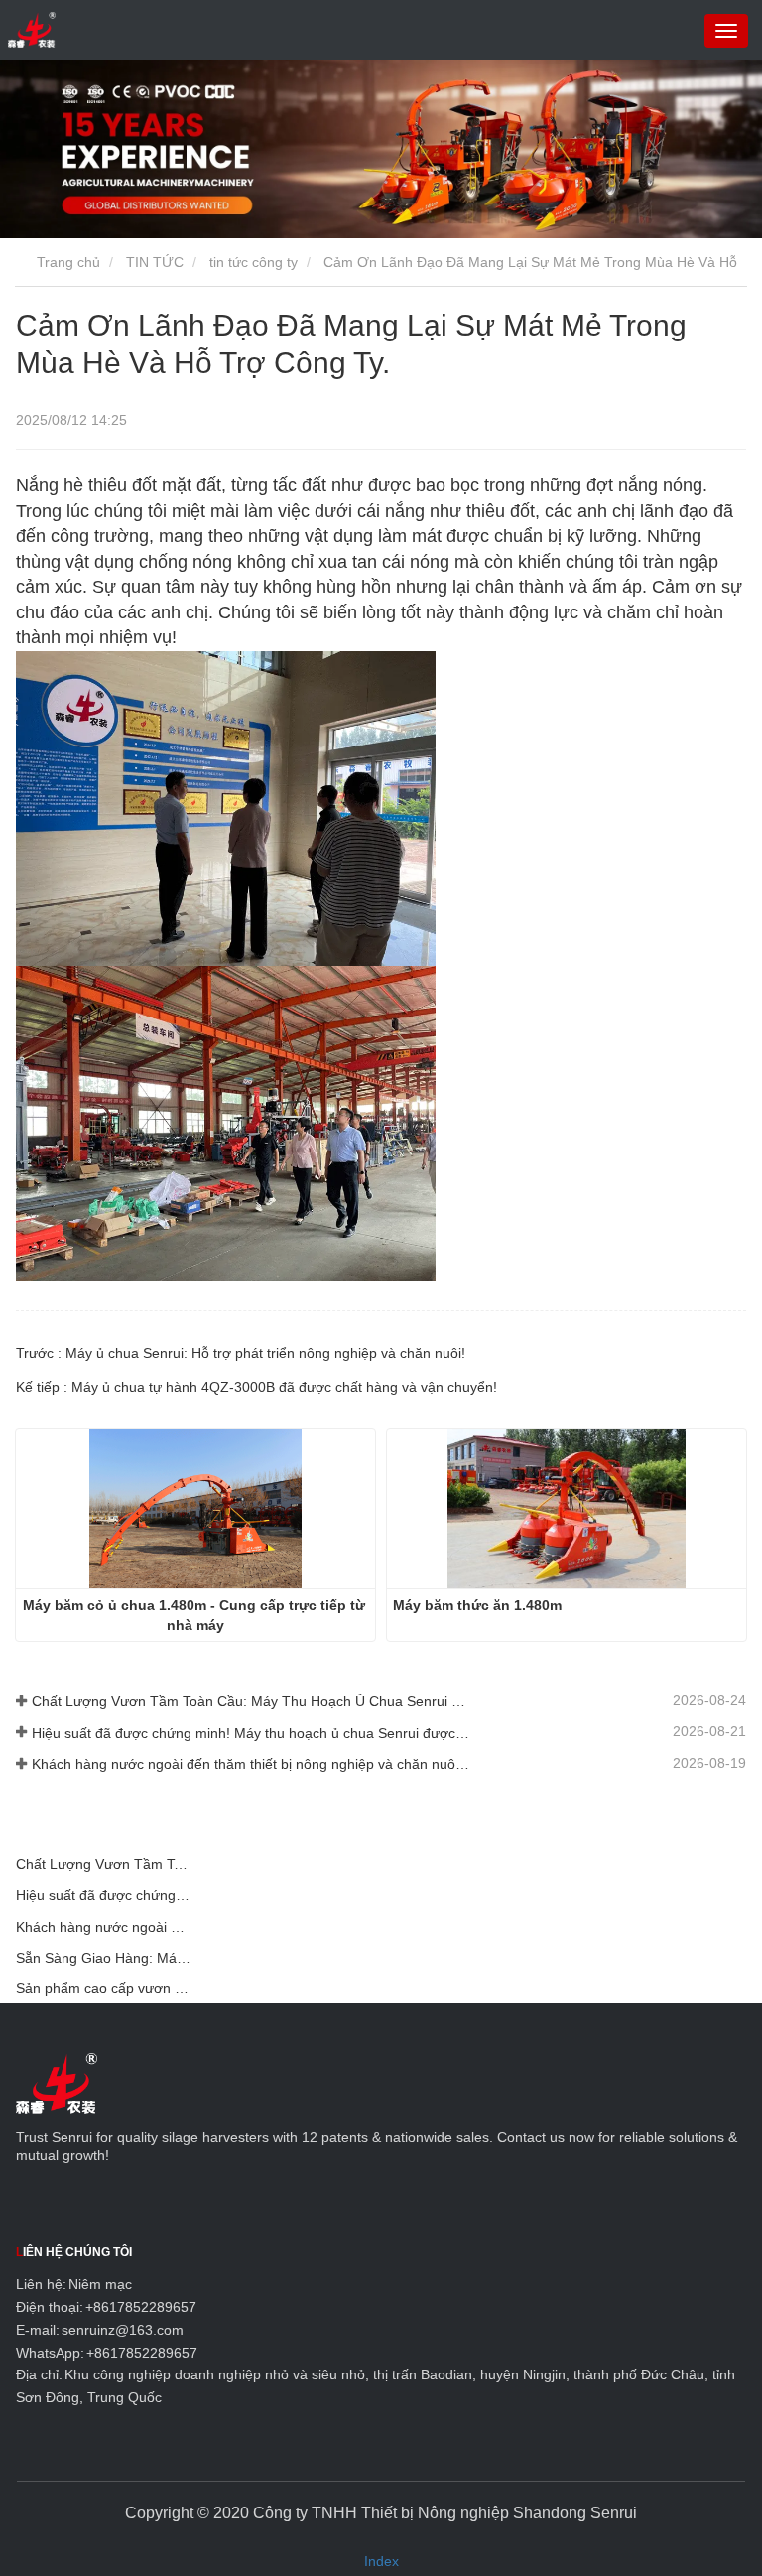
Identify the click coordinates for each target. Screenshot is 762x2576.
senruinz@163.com (123, 2330)
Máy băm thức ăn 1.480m (477, 1605)
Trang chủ (66, 262)
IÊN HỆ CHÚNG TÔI (74, 2252)
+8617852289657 (141, 2307)
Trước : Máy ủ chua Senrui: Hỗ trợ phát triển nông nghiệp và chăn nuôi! (241, 1353)
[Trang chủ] (32, 30)
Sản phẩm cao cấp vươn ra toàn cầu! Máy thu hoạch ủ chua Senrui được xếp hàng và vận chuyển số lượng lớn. (104, 1988)
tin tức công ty (254, 262)
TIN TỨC (155, 262)
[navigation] (726, 31)
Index (381, 2561)
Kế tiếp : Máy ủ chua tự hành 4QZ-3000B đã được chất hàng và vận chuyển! (256, 1387)
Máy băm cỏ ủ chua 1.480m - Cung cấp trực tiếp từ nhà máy (196, 1615)
